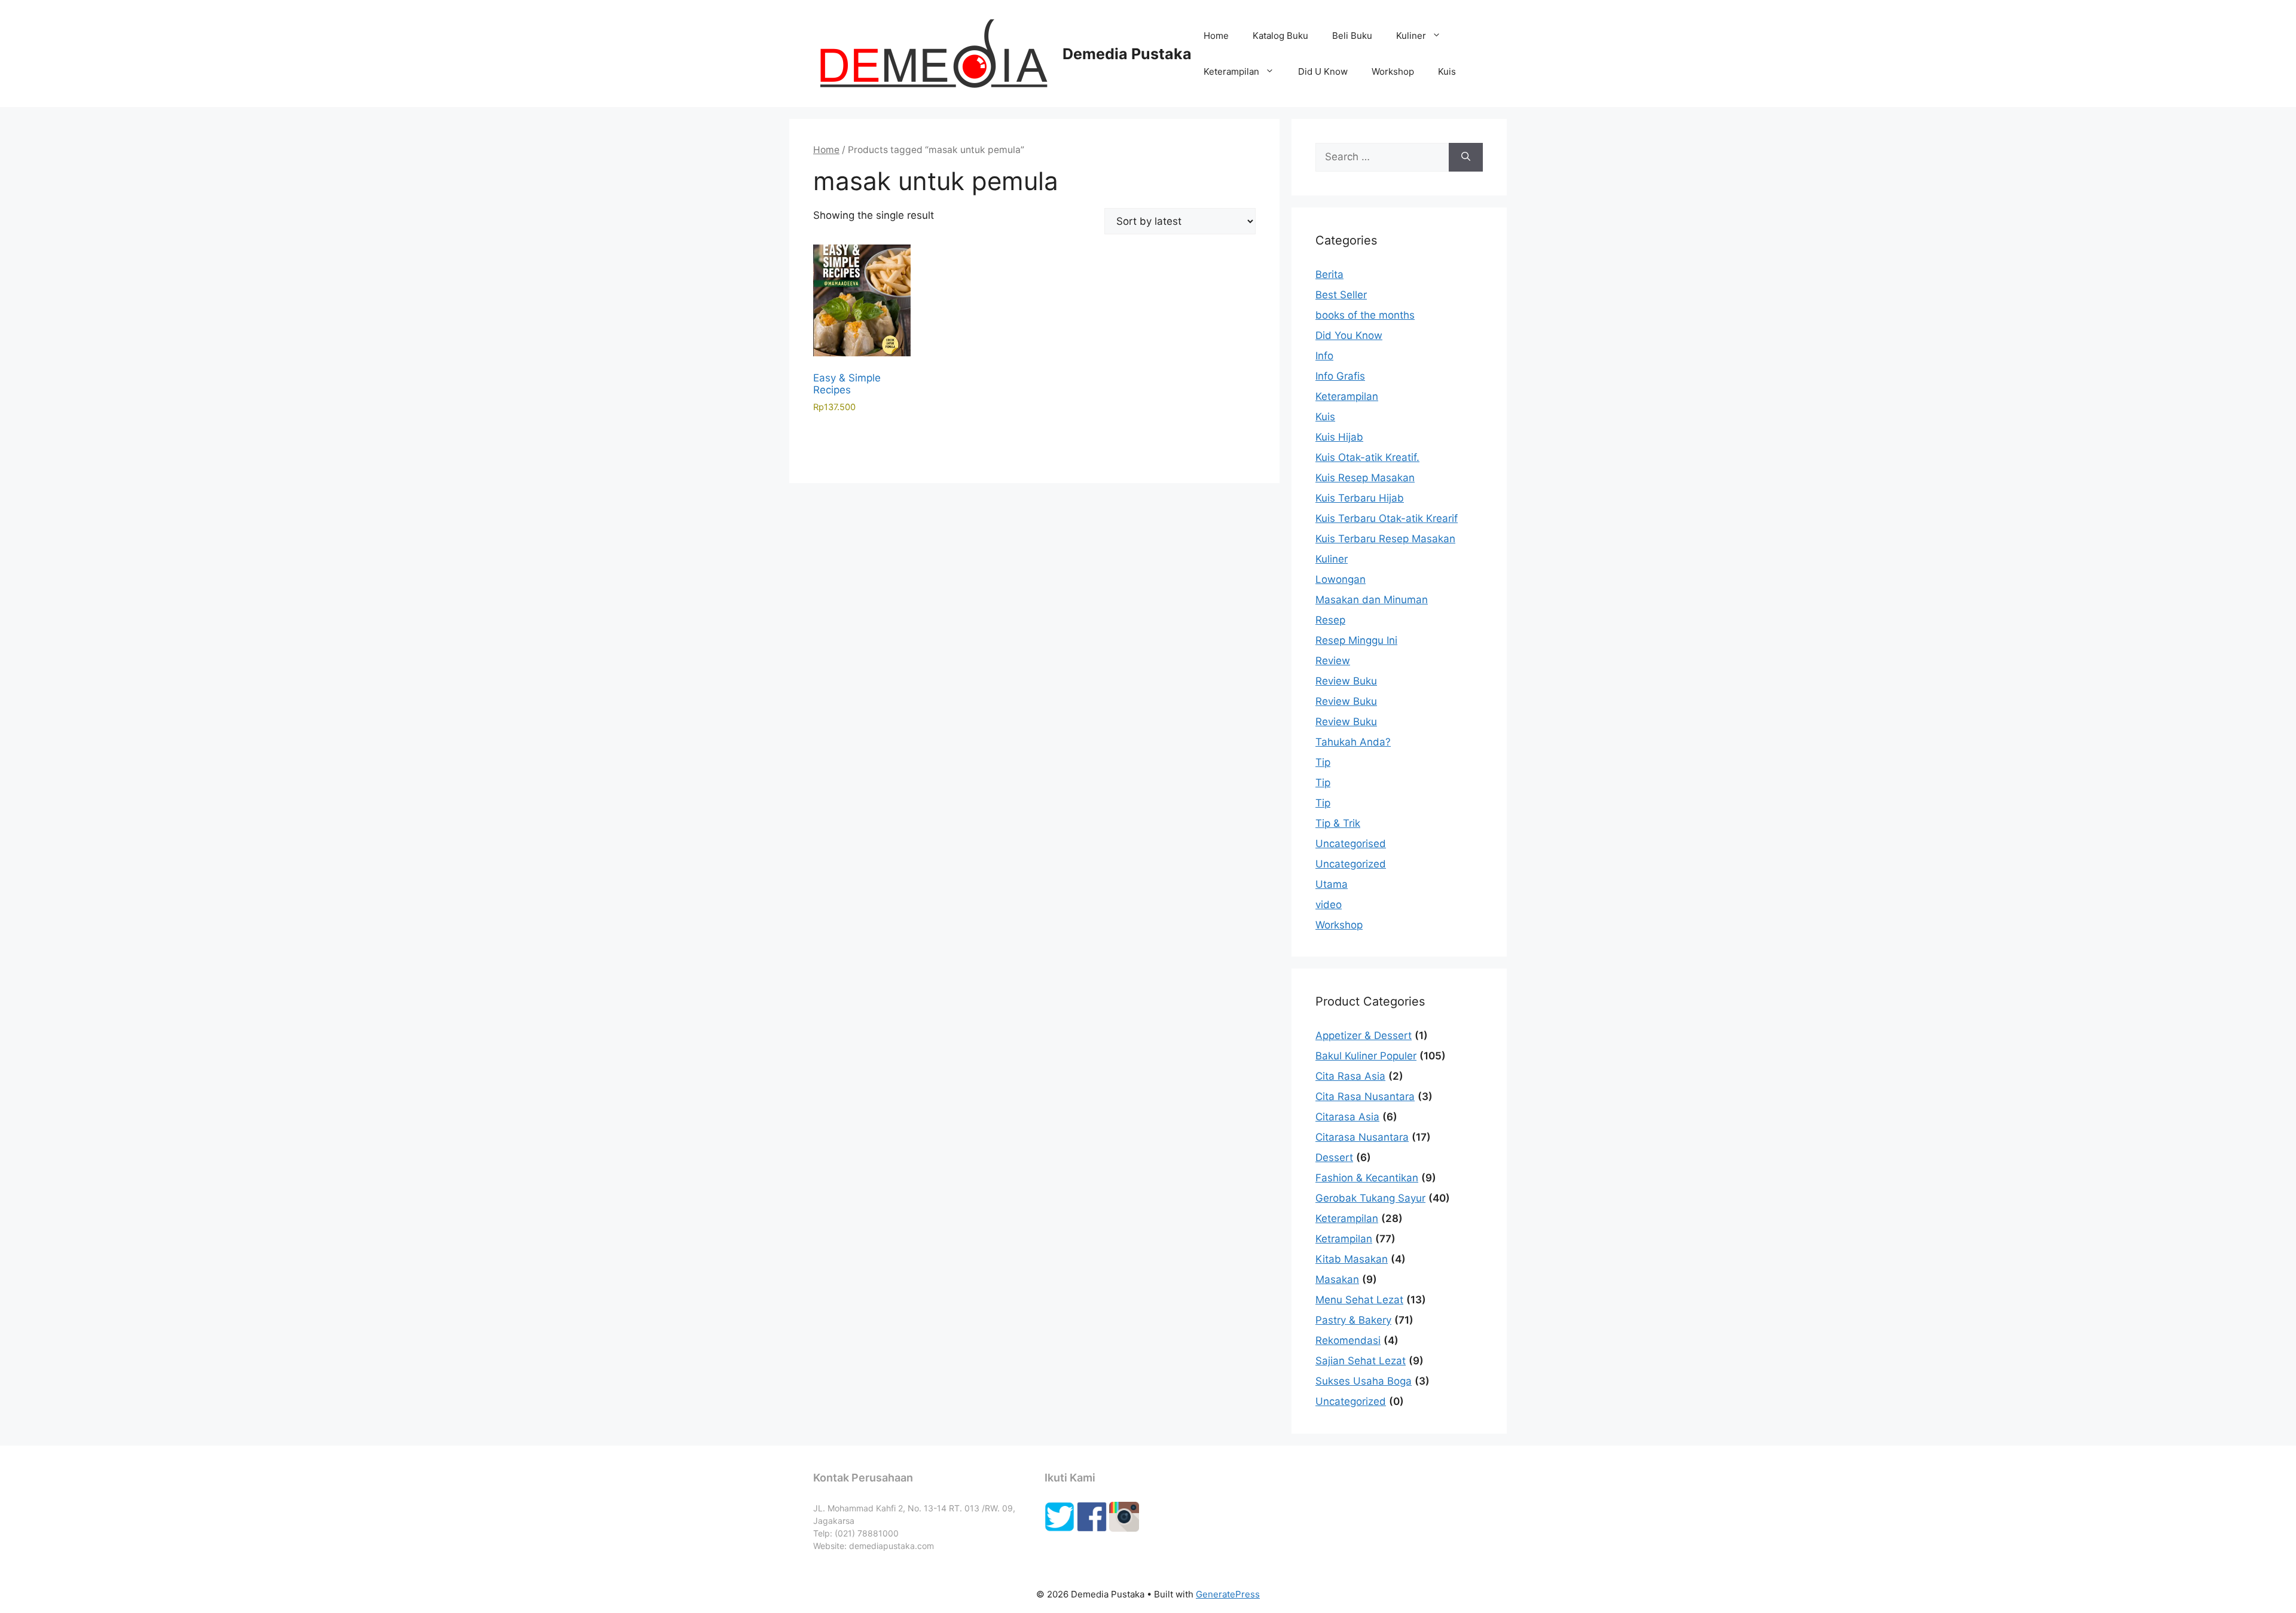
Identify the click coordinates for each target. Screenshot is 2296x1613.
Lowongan (1341, 579)
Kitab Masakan (1352, 1259)
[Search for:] (1382, 157)
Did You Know (1349, 335)
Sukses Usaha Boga (1364, 1381)
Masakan (1337, 1279)
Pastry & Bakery (1353, 1320)
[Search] (1466, 157)
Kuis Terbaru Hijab (1360, 498)
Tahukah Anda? (1353, 742)
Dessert (1334, 1157)
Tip (1323, 762)
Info (1324, 356)
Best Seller (1341, 295)
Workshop (1393, 71)
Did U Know (1323, 71)
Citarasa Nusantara (1362, 1137)
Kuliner (1411, 36)
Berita (1329, 274)
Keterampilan (1231, 71)
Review (1333, 661)
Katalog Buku (1280, 36)
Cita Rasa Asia (1350, 1076)
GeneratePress (1228, 1594)
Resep (1330, 620)
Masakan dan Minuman (1372, 600)
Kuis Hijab (1339, 437)
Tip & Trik (1338, 823)
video (1329, 905)
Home (1216, 36)
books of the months (1365, 315)
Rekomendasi (1348, 1340)
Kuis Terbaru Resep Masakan (1385, 539)
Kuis (1447, 71)
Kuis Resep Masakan (1365, 478)
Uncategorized (1351, 864)
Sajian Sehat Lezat (1361, 1361)
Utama (1332, 884)
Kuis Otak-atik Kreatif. (1367, 457)
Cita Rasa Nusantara (1365, 1096)
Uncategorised (1351, 844)
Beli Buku (1352, 36)
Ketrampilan (1344, 1239)
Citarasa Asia (1347, 1117)
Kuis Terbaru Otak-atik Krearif (1387, 518)
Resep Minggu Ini (1356, 640)
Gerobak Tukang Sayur (1370, 1198)
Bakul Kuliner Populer (1366, 1056)
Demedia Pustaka (1127, 54)
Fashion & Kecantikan (1367, 1178)
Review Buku (1346, 681)
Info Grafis (1340, 376)
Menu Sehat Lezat (1359, 1300)
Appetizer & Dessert (1364, 1035)
